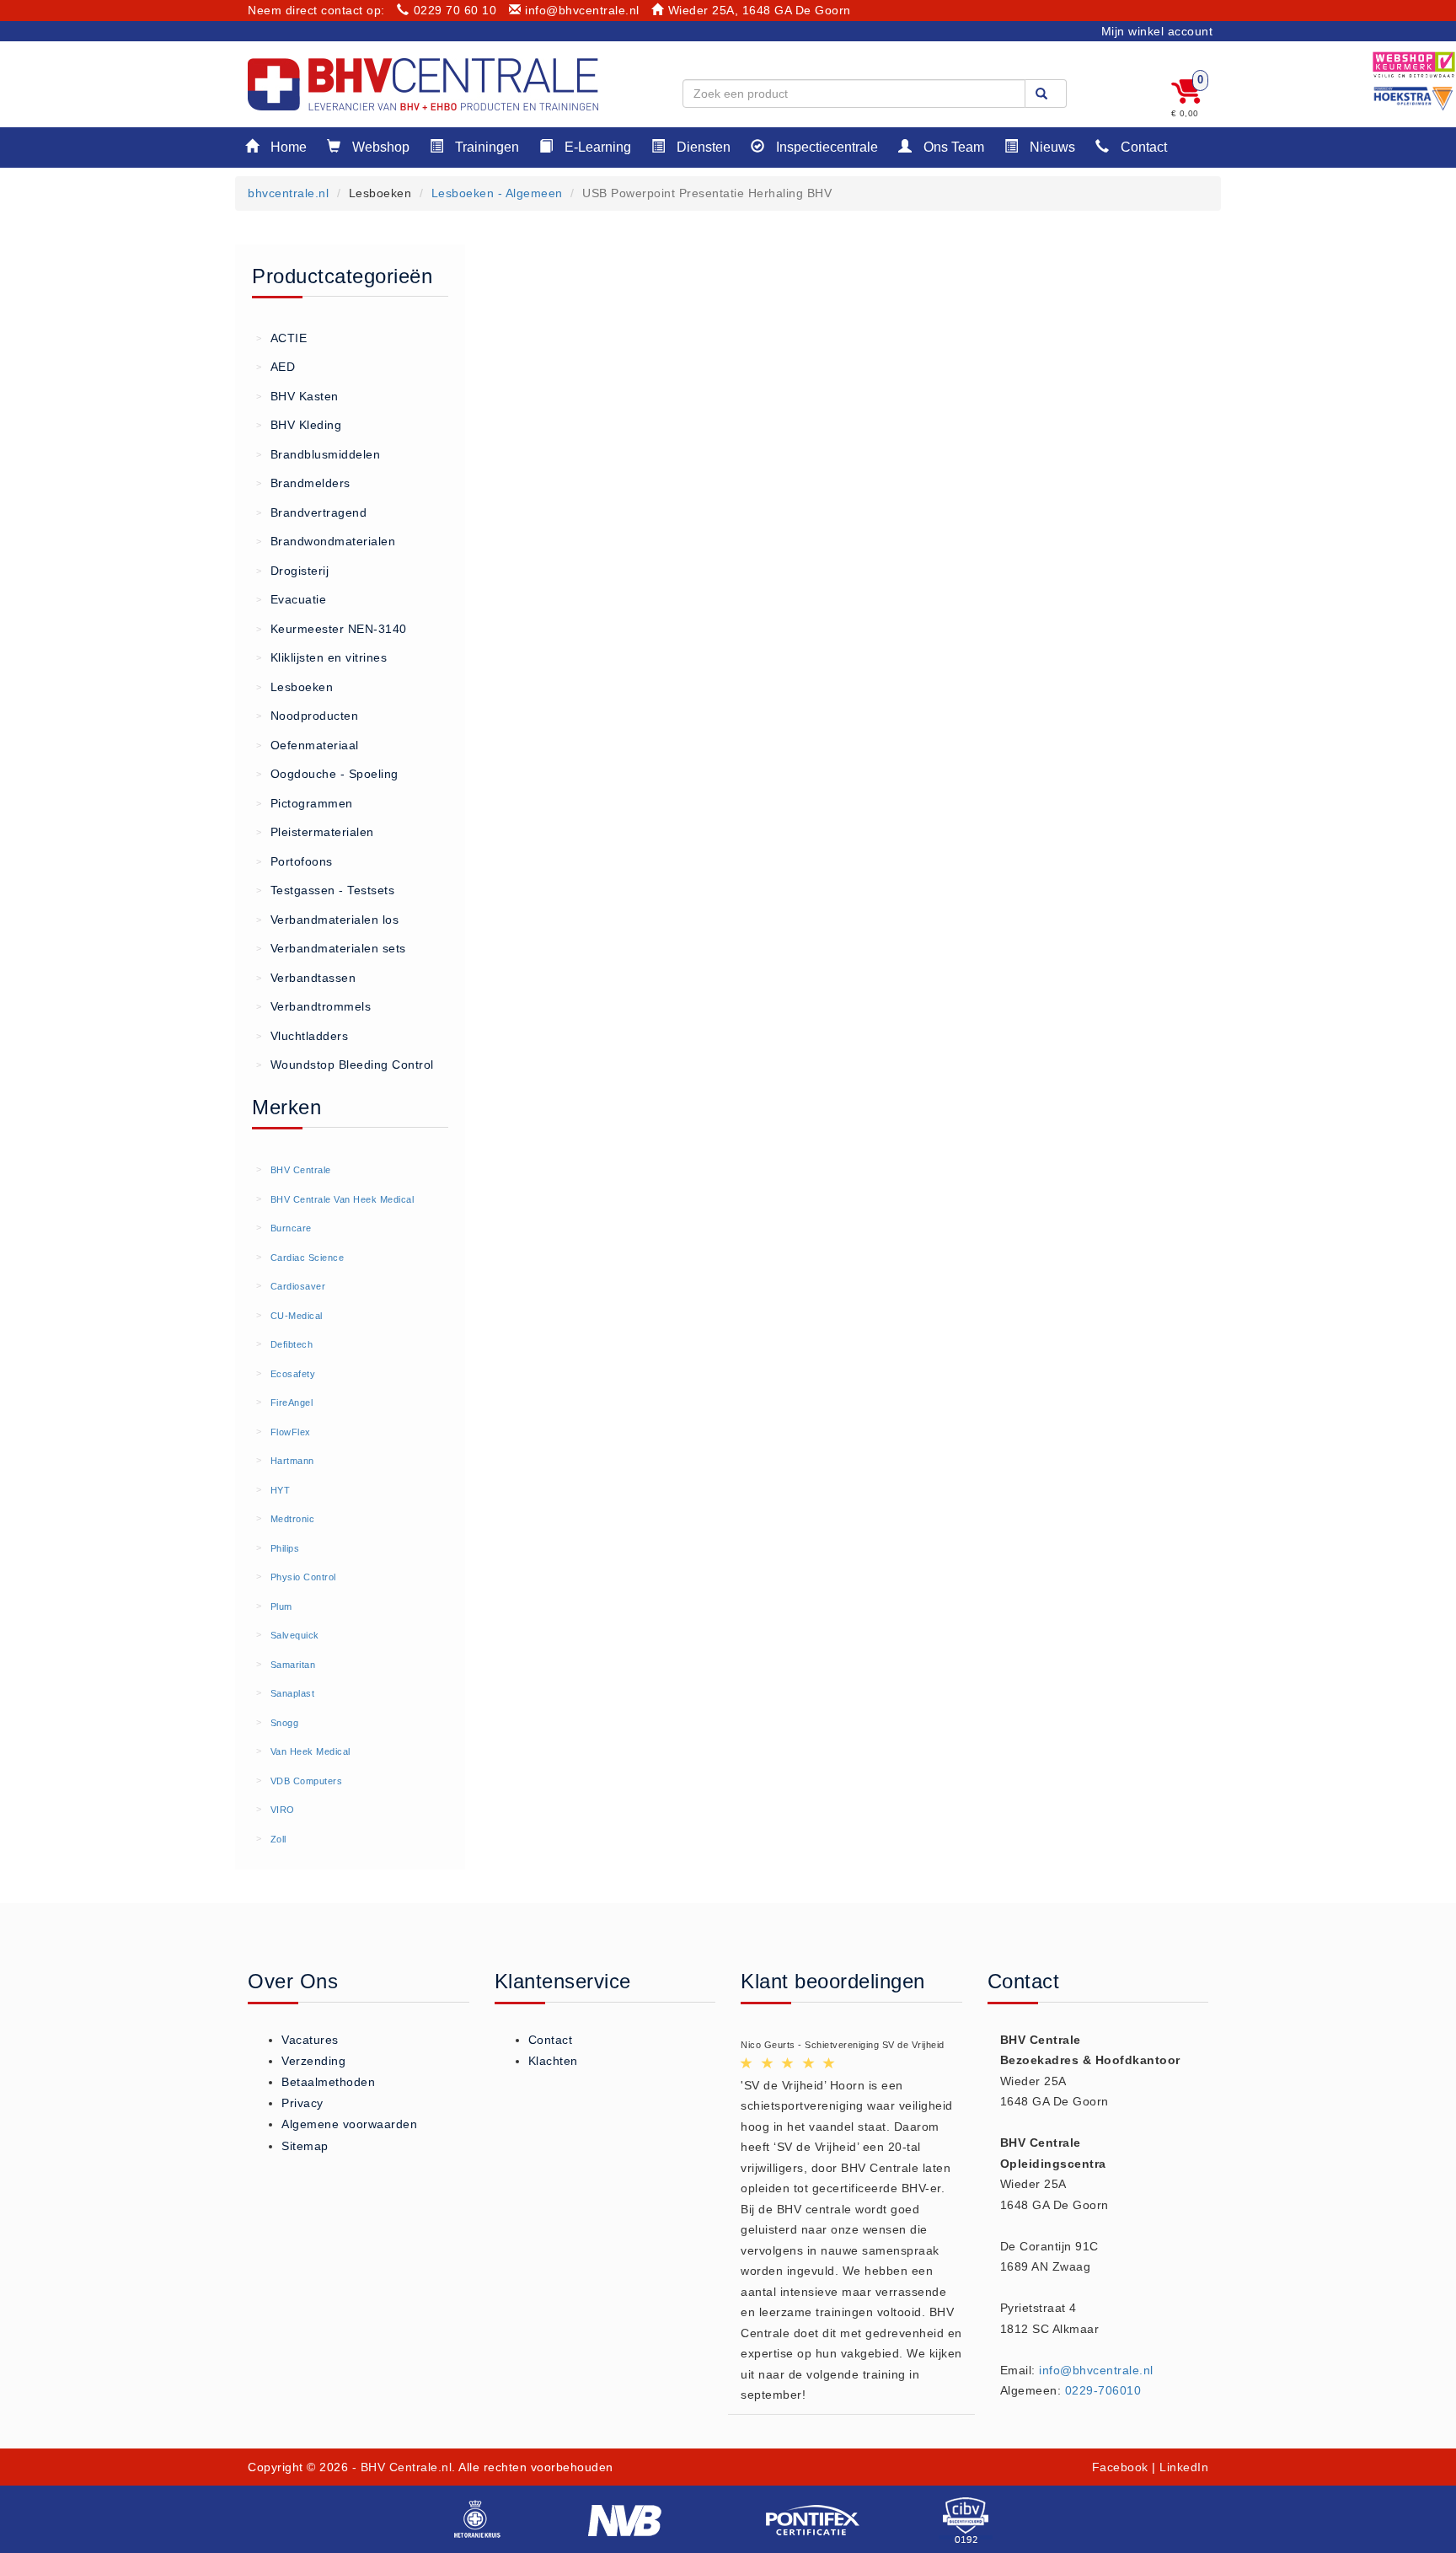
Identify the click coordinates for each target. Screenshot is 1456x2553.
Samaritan (293, 1665)
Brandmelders (303, 483)
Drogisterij (292, 571)
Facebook (1120, 2467)
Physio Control (303, 1577)
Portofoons (294, 861)
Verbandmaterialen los (327, 920)
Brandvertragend (311, 512)
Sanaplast (293, 1693)
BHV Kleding (299, 425)
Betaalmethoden (328, 2082)
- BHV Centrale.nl (402, 2467)
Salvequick (295, 1635)
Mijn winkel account (1157, 31)
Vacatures (310, 2040)
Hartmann (292, 1461)
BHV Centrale (301, 1170)
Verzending (313, 2061)
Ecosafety (293, 1374)
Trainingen (485, 147)
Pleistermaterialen (315, 832)
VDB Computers (307, 1781)
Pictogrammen (305, 803)
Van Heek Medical (310, 1751)
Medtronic (293, 1519)
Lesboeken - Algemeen (497, 193)
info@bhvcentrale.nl (582, 10)
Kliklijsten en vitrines (321, 657)
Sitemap (305, 2146)
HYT (281, 1490)
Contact (1142, 147)
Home (287, 147)
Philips (285, 1548)
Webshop (379, 147)
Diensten (702, 147)
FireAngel (292, 1403)
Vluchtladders (302, 1036)
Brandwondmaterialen (326, 541)
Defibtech (292, 1344)
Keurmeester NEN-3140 (332, 629)
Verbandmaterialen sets (331, 948)
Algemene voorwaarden (349, 2124)
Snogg (285, 1723)
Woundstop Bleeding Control (345, 1065)
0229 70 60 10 (455, 10)
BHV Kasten (297, 396)
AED (276, 367)
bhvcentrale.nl (288, 193)
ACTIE (281, 338)
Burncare (291, 1228)
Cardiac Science (308, 1258)
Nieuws (1051, 147)
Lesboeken (294, 687)
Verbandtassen (306, 978)
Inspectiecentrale (825, 147)
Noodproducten (307, 716)
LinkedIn (1184, 2467)
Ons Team (952, 147)
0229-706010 (1103, 2390)
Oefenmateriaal (308, 745)
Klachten (553, 2061)
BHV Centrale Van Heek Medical (343, 1199)
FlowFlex (291, 1432)
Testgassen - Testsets (325, 890)
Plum (281, 1606)
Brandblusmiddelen (318, 454)
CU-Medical (297, 1316)
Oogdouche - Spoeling (327, 774)
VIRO (283, 1810)
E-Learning (596, 147)
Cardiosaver (298, 1286)
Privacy (302, 2103)
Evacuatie (291, 599)
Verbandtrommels (313, 1006)
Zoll (278, 1839)
